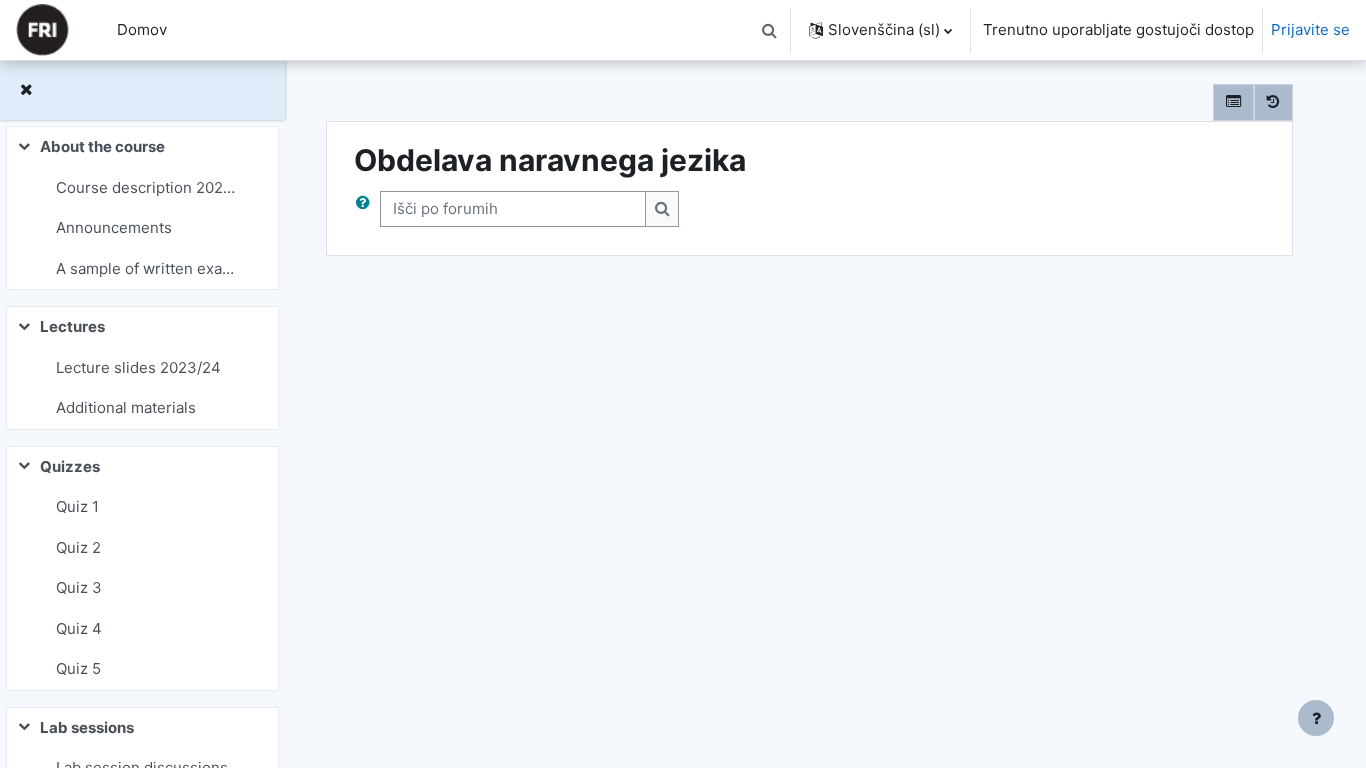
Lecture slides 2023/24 (138, 367)
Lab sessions (87, 727)
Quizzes (70, 466)
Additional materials (126, 407)
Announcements (114, 227)
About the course (102, 146)
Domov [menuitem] (142, 29)
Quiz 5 (78, 668)
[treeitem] (142, 208)
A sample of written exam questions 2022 (150, 268)
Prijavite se (1310, 29)
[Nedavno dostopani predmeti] (1273, 102)
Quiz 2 (78, 547)
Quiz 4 (79, 628)
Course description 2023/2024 (150, 187)
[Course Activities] (1233, 102)
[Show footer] (1316, 718)
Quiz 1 (77, 506)
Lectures (72, 326)
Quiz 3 (79, 587)
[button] (769, 30)
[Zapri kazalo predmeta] (26, 90)
